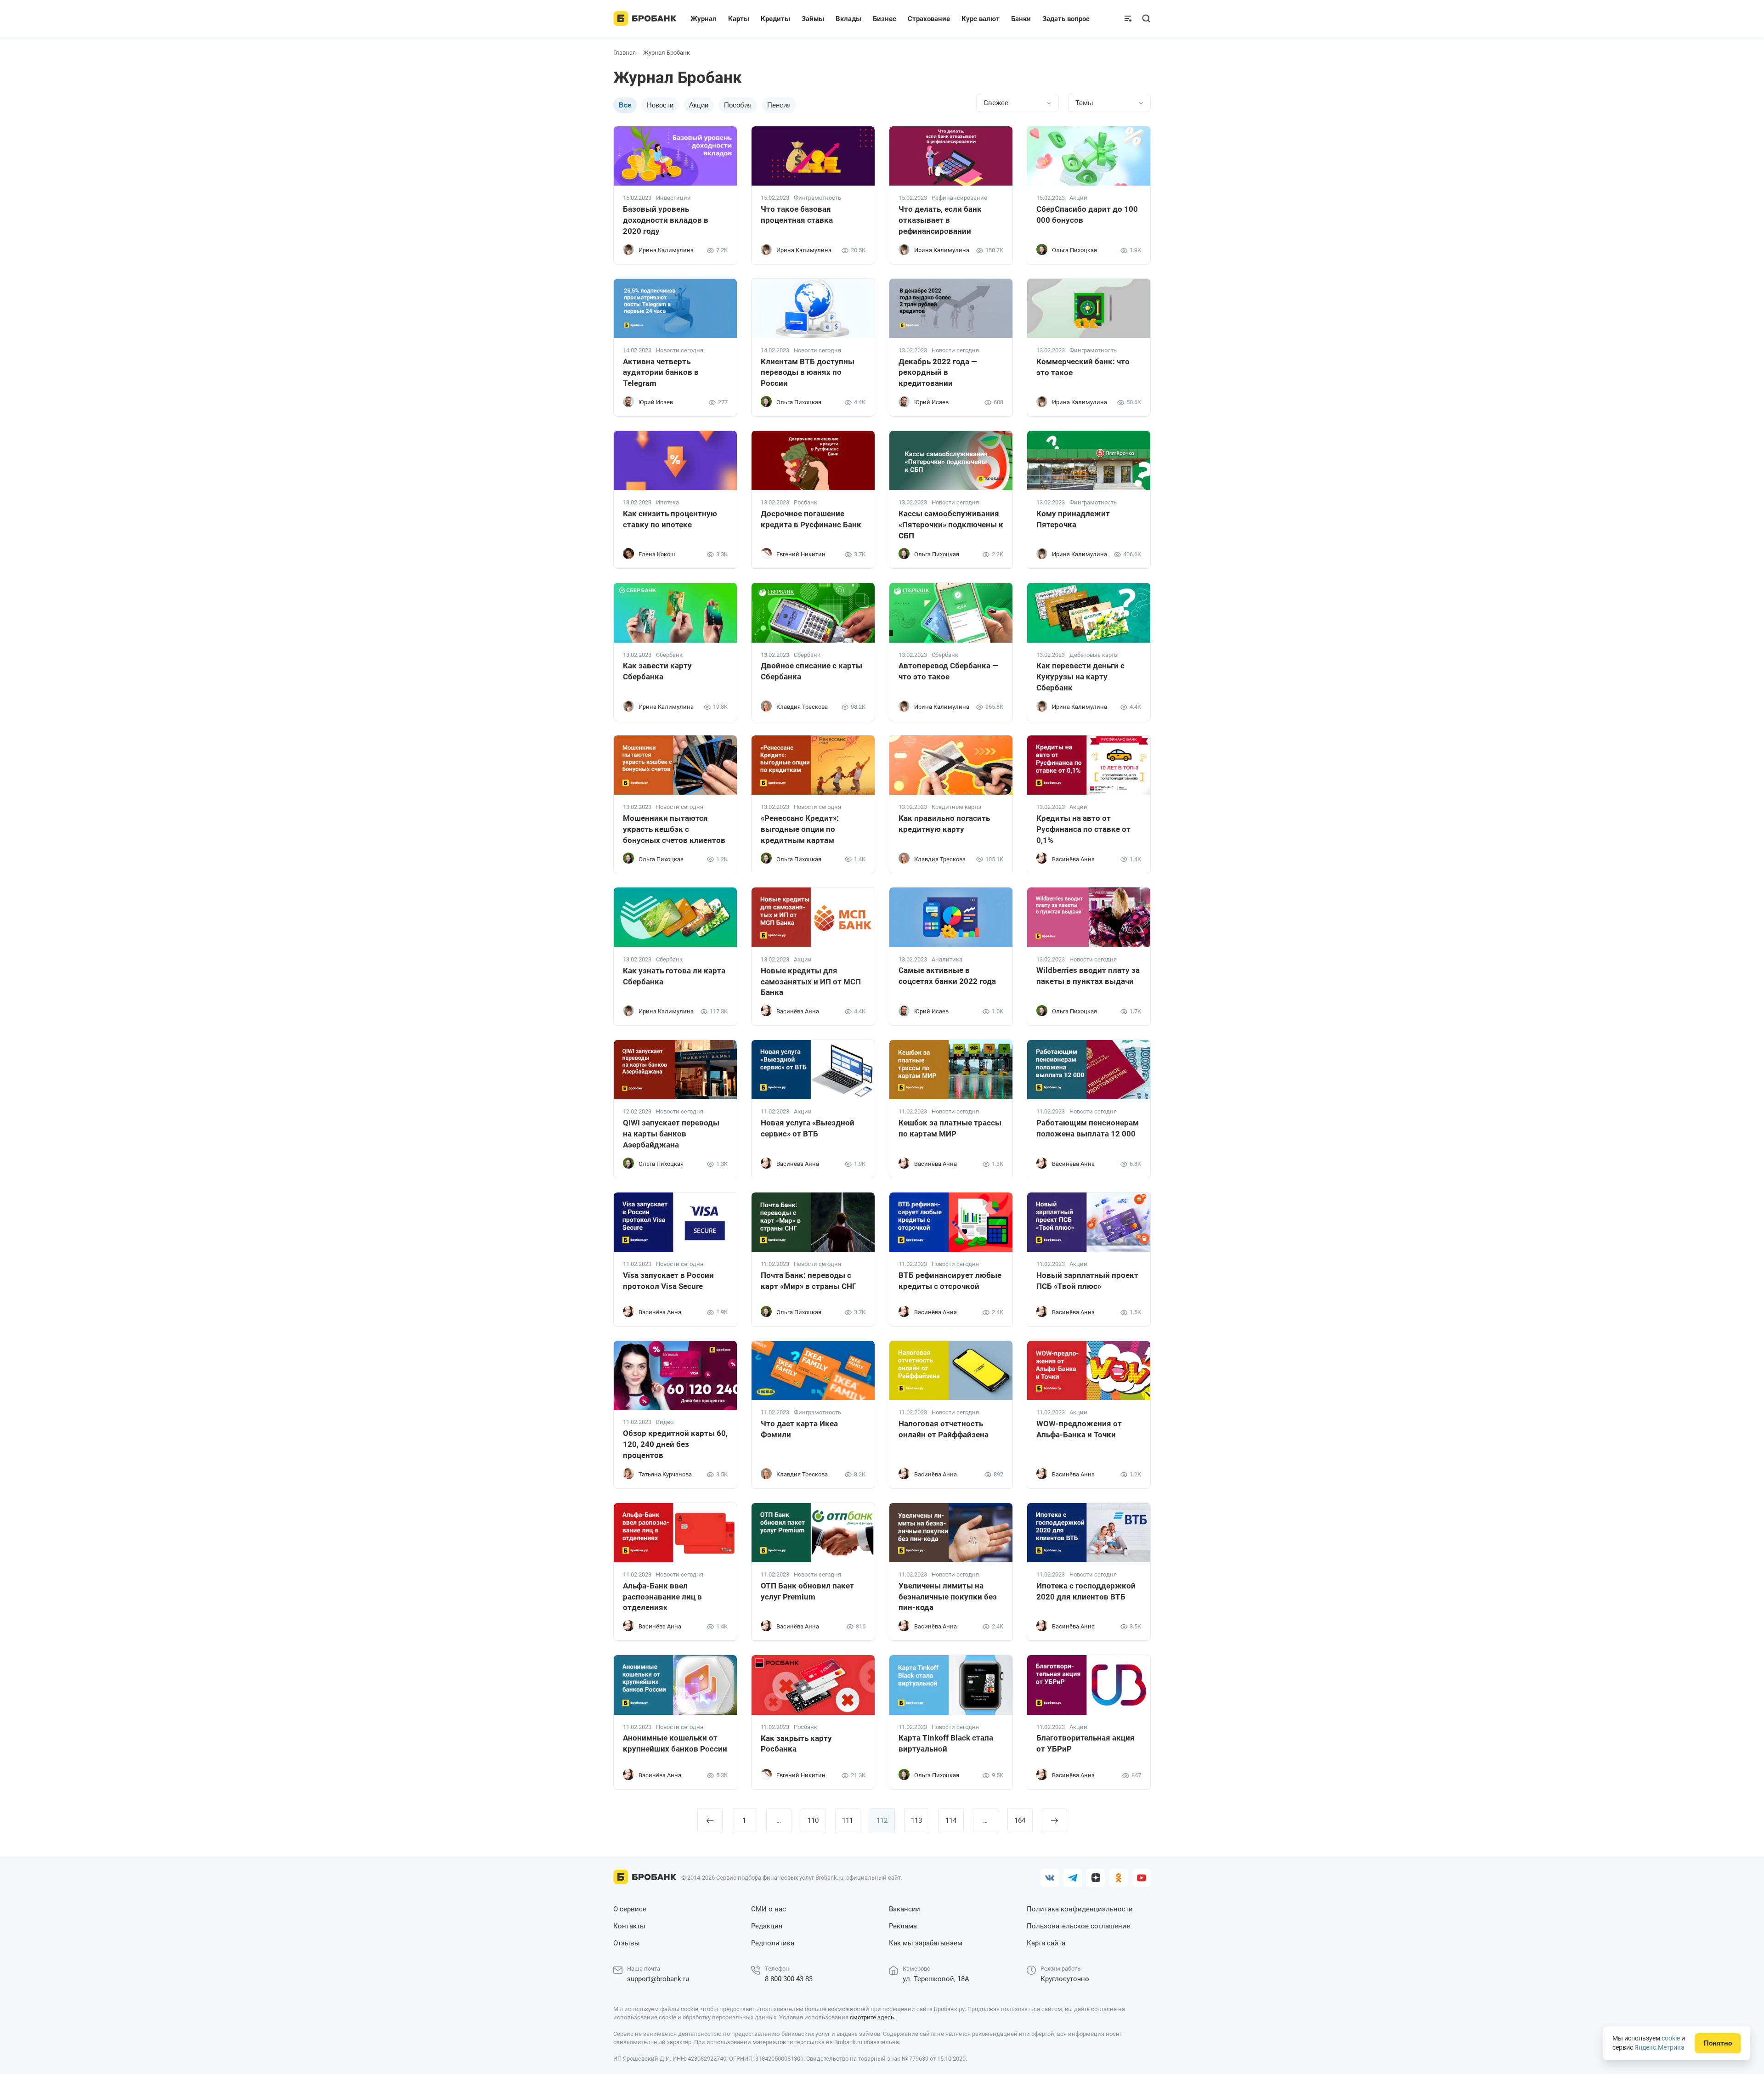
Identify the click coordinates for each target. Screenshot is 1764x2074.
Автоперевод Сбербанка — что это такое (948, 671)
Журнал (704, 19)
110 (813, 1820)
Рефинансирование (959, 198)
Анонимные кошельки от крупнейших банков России (675, 1743)
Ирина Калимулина (666, 250)
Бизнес (885, 19)
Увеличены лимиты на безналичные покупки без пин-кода (948, 1597)
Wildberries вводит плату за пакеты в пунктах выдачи (1088, 976)
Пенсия (779, 105)
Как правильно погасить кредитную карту (944, 824)
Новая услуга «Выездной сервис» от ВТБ (808, 1128)
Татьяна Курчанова (665, 1474)
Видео (665, 1422)
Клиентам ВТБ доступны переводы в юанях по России (808, 373)
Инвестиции (673, 198)
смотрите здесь (872, 2017)
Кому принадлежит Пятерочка (1073, 519)
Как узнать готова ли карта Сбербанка (674, 976)
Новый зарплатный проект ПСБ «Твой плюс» (1087, 1281)
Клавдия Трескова (802, 707)
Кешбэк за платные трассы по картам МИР (950, 1128)
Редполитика (773, 1943)
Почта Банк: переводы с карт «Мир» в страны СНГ (808, 1281)
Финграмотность (817, 198)
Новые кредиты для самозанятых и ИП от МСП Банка (811, 982)
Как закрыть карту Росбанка (796, 1744)
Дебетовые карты (1094, 655)
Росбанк (806, 503)
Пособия (738, 105)
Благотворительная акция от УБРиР (1086, 1743)
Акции (699, 105)
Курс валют (981, 19)
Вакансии (905, 1909)
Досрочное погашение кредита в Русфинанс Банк (811, 519)
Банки (1021, 19)
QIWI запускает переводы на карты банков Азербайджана (671, 1134)
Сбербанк (669, 655)
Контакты (629, 1926)
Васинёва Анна (1073, 859)
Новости (660, 105)
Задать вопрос (1066, 19)
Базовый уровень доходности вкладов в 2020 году (666, 220)
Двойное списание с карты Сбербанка (811, 671)
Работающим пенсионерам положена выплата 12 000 (1088, 1128)
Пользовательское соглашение (1078, 1926)
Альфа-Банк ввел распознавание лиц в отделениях (662, 1597)
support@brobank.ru (658, 1979)
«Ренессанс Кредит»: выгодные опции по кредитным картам (800, 829)
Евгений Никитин (801, 554)
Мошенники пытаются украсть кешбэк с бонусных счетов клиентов (674, 829)
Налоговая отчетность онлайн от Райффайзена (944, 1429)
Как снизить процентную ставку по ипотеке (670, 519)
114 (951, 1820)
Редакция (767, 1926)
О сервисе (630, 1909)
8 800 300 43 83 (789, 1979)
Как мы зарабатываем (926, 1943)
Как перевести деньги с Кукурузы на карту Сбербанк (1080, 677)
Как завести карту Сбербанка (657, 671)
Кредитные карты (956, 807)
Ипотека (667, 503)
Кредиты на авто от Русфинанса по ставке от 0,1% (1083, 829)
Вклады (848, 19)
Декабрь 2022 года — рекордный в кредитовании (938, 373)
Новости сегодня (680, 350)
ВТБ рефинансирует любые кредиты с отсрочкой (950, 1281)
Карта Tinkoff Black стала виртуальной (946, 1743)
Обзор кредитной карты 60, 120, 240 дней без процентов (675, 1444)
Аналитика (947, 960)
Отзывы (627, 1943)
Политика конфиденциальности (1080, 1909)
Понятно (1718, 2043)
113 (916, 1820)
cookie (1671, 2038)
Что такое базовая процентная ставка (797, 215)
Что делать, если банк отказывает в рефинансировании (940, 220)
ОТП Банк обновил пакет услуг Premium (807, 1591)
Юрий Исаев (656, 402)
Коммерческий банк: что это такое (1083, 367)
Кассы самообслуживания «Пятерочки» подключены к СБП (951, 525)
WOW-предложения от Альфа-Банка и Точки (1079, 1429)
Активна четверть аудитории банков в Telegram (661, 373)
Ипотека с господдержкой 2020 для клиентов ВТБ (1086, 1591)
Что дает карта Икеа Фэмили (799, 1429)
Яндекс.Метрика (1659, 2047)
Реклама (903, 1926)
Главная (625, 53)
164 (1020, 1820)
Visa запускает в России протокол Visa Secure (668, 1281)
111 (848, 1820)
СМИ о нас (769, 1909)
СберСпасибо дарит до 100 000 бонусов (1087, 215)
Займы (813, 19)
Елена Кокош (657, 554)
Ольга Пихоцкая (1074, 250)
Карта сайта (1046, 1943)
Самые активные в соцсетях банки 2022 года (947, 976)
